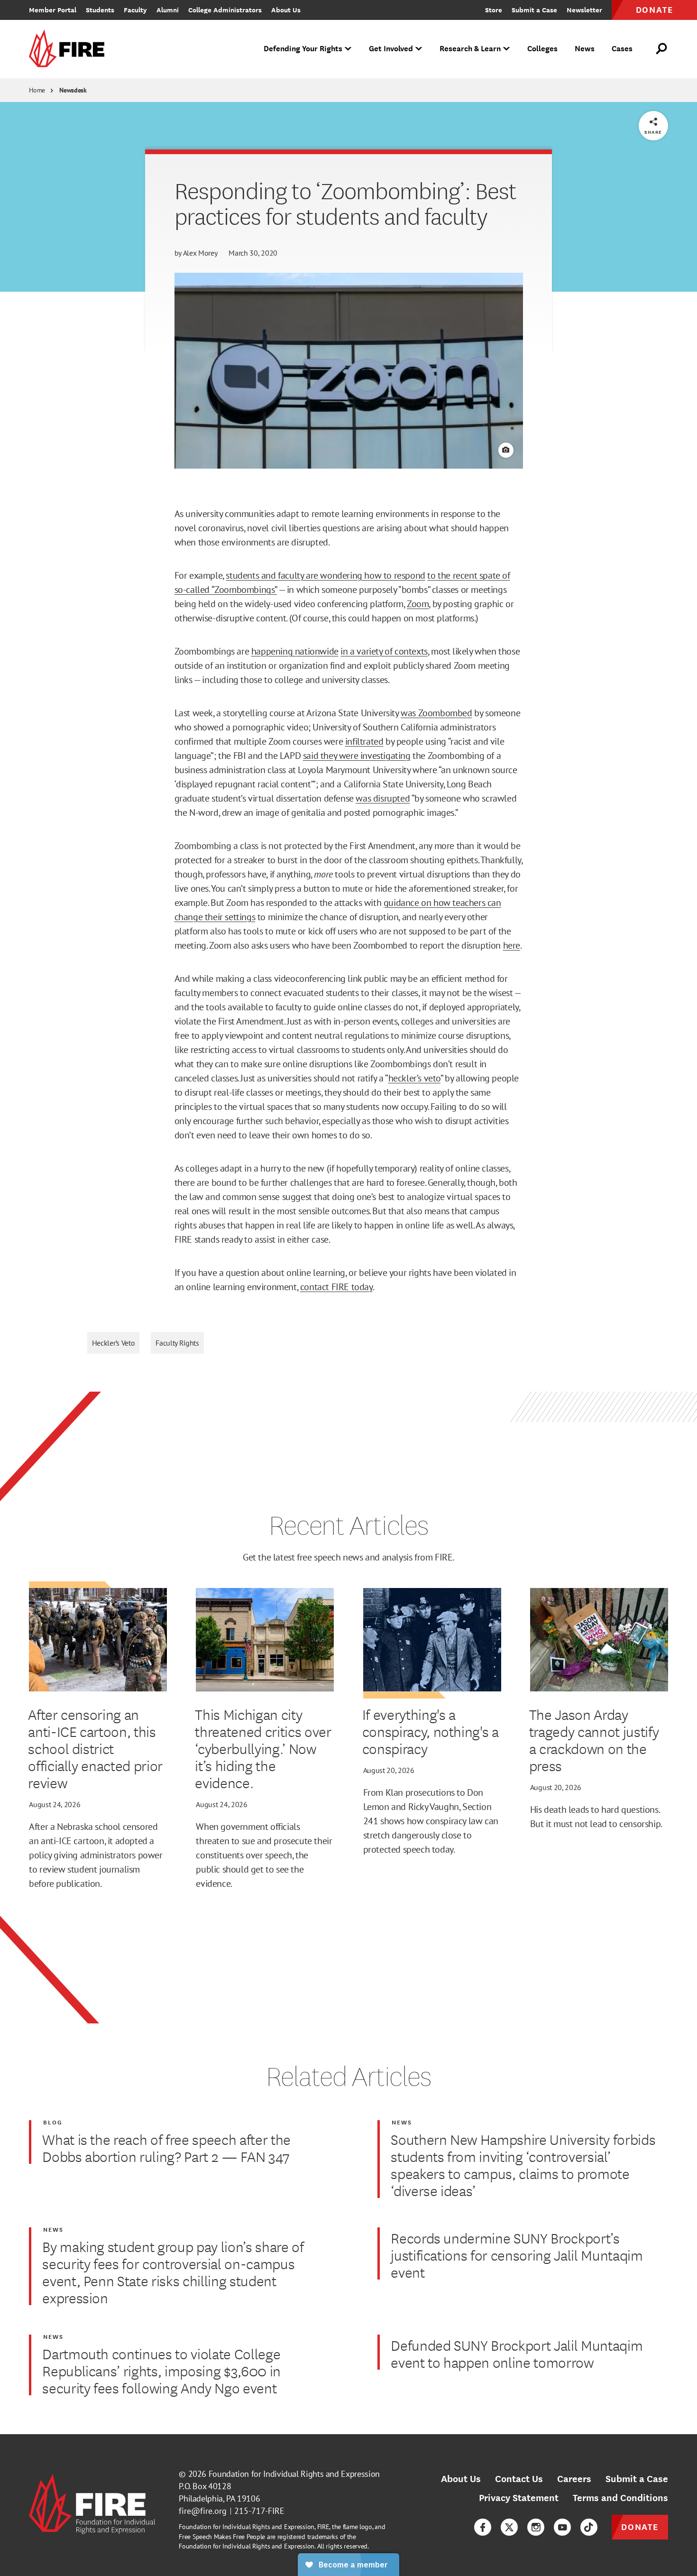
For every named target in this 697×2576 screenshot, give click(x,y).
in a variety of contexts (384, 651)
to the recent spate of (468, 575)
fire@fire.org (203, 2511)
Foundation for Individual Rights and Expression (294, 2474)
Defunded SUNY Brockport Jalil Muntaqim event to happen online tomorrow (517, 2354)
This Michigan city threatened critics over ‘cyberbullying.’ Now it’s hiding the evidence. (263, 1748)
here (512, 945)
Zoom (418, 604)
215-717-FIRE (259, 2511)
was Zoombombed (436, 713)
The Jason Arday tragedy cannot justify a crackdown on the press (594, 1740)
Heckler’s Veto (114, 1343)
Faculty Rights (177, 1343)
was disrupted (383, 798)
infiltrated (364, 741)
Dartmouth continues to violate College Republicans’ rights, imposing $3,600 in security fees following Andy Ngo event (161, 2371)
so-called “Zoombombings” (226, 590)
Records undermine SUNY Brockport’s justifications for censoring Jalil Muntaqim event (517, 2255)
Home (37, 90)
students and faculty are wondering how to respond (325, 575)
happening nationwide (295, 651)
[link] (70, 49)
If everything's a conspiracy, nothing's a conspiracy (431, 1731)
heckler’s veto (414, 1078)
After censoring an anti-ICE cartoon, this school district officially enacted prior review (95, 1748)
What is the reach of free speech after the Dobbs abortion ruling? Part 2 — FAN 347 (166, 2148)
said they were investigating (357, 756)
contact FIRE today (336, 1287)
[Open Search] (662, 49)
